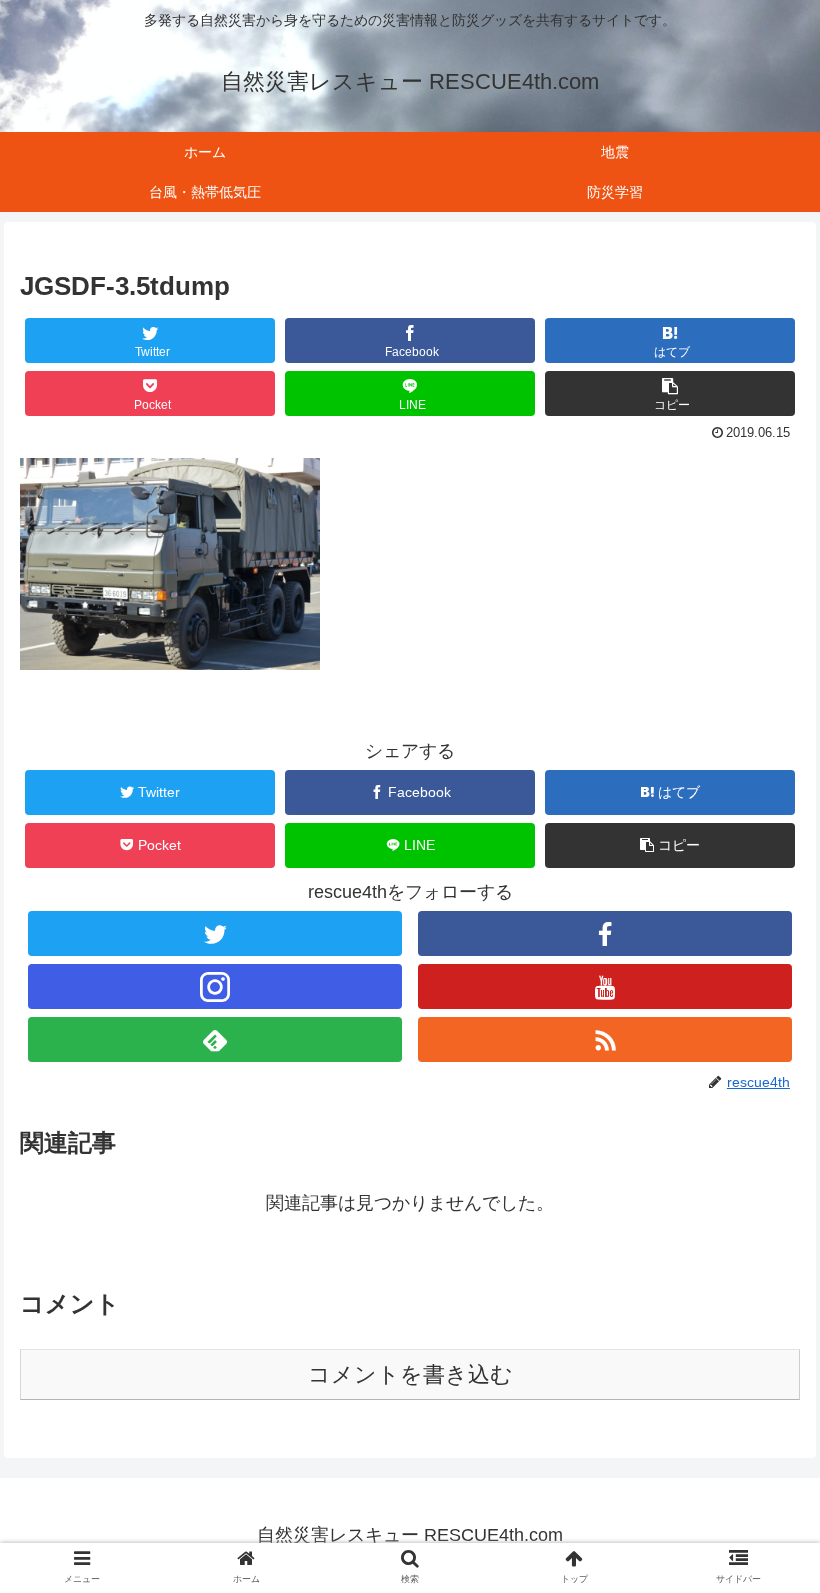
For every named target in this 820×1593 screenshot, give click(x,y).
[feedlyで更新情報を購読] (215, 1039)
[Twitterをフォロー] (215, 933)
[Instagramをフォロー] (215, 986)
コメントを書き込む (410, 1374)
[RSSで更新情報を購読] (605, 1039)
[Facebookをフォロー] (605, 933)
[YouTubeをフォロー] (605, 986)
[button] (670, 393)
